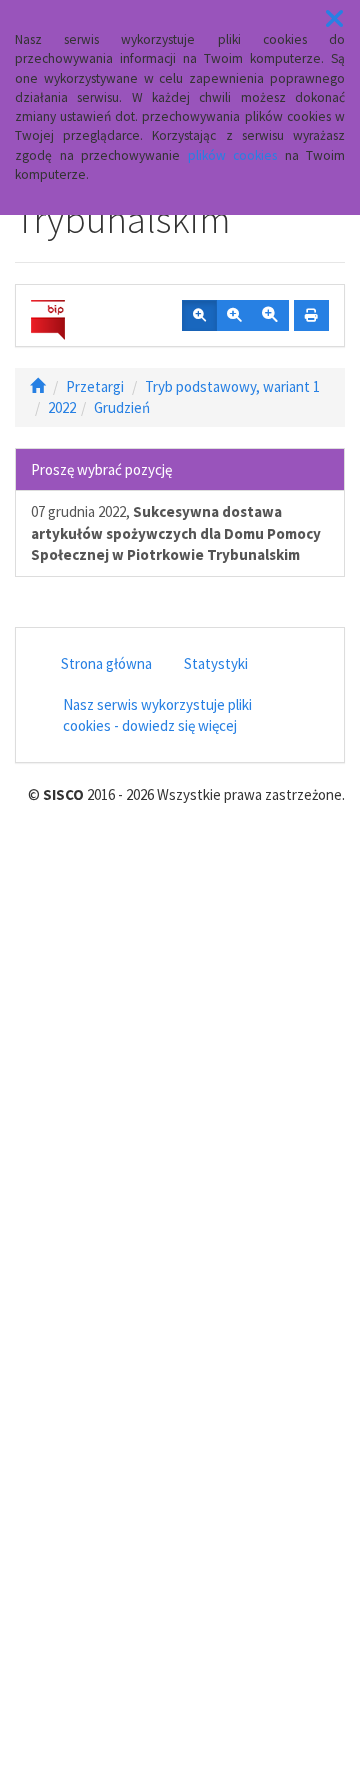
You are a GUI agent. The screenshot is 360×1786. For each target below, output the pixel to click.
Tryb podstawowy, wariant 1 (232, 386)
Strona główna (106, 663)
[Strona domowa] (37, 386)
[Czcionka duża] (270, 316)
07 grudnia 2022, (176, 533)
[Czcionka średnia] (234, 316)
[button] (334, 19)
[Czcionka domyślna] (199, 316)
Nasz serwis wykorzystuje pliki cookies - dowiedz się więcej (157, 715)
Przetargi (95, 386)
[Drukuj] (311, 316)
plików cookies (233, 155)
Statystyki (216, 663)
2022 (62, 407)
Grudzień (122, 407)
